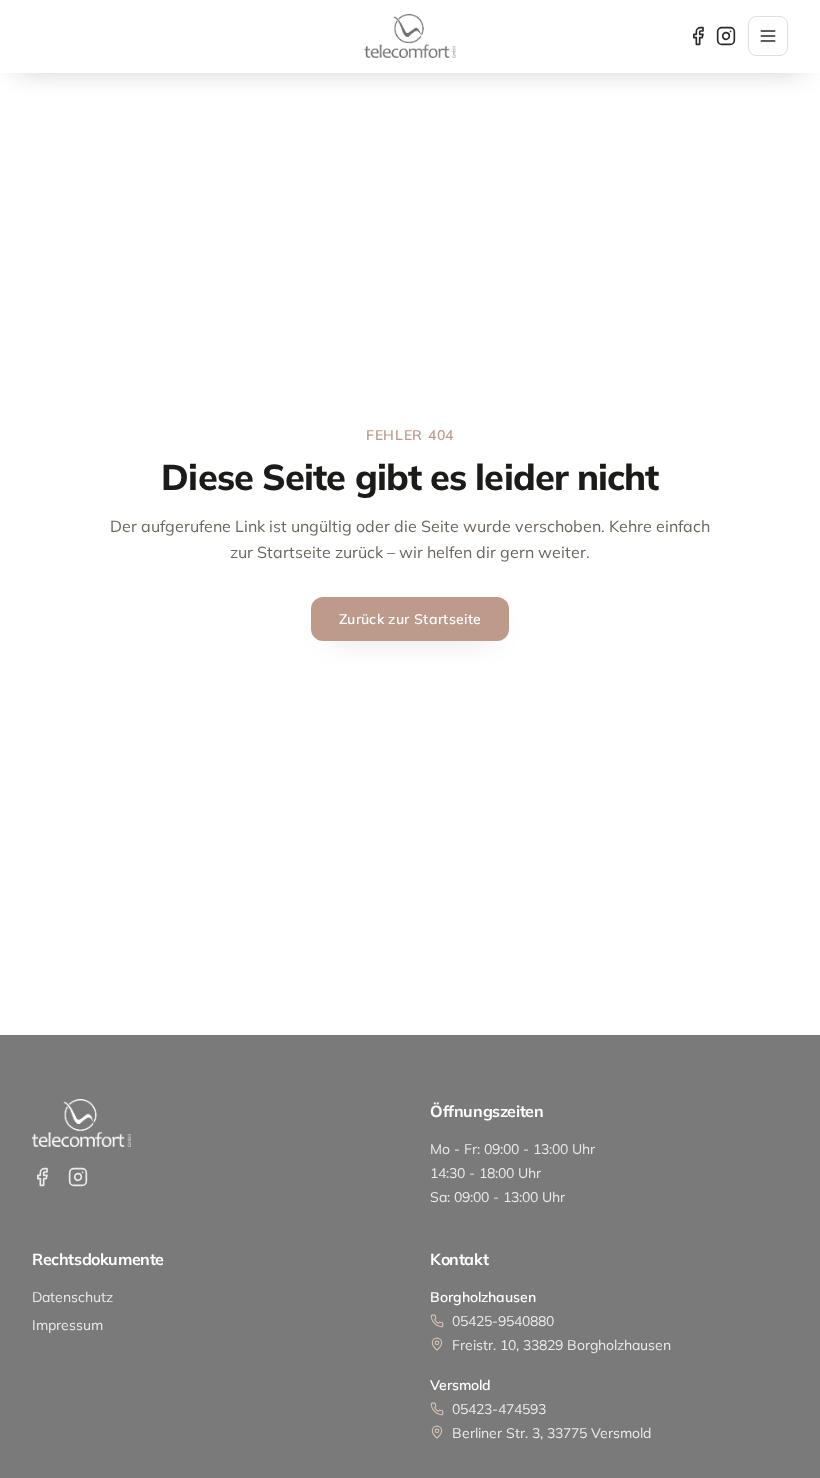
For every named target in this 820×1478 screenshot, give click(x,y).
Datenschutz (72, 1297)
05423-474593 (499, 1409)
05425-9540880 (503, 1321)
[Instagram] (726, 36)
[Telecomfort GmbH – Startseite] (409, 36)
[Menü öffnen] (768, 36)
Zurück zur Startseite (410, 619)
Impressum (67, 1325)
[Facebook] (698, 36)
